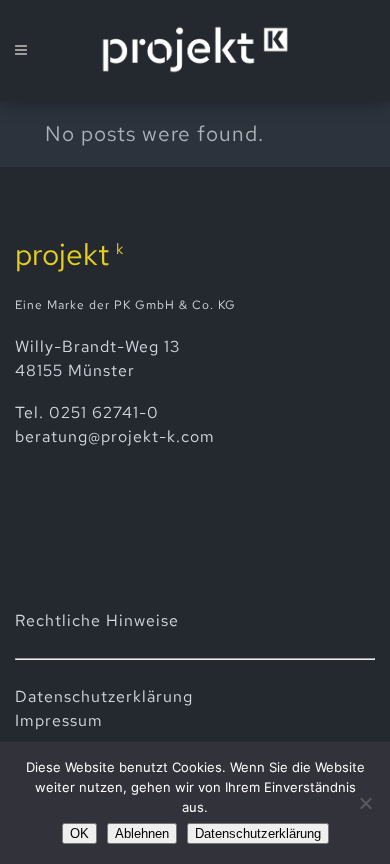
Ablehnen (142, 833)
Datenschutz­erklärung (104, 696)
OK (79, 833)
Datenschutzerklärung (258, 833)
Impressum (59, 720)
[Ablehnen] (365, 803)
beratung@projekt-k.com (115, 436)
